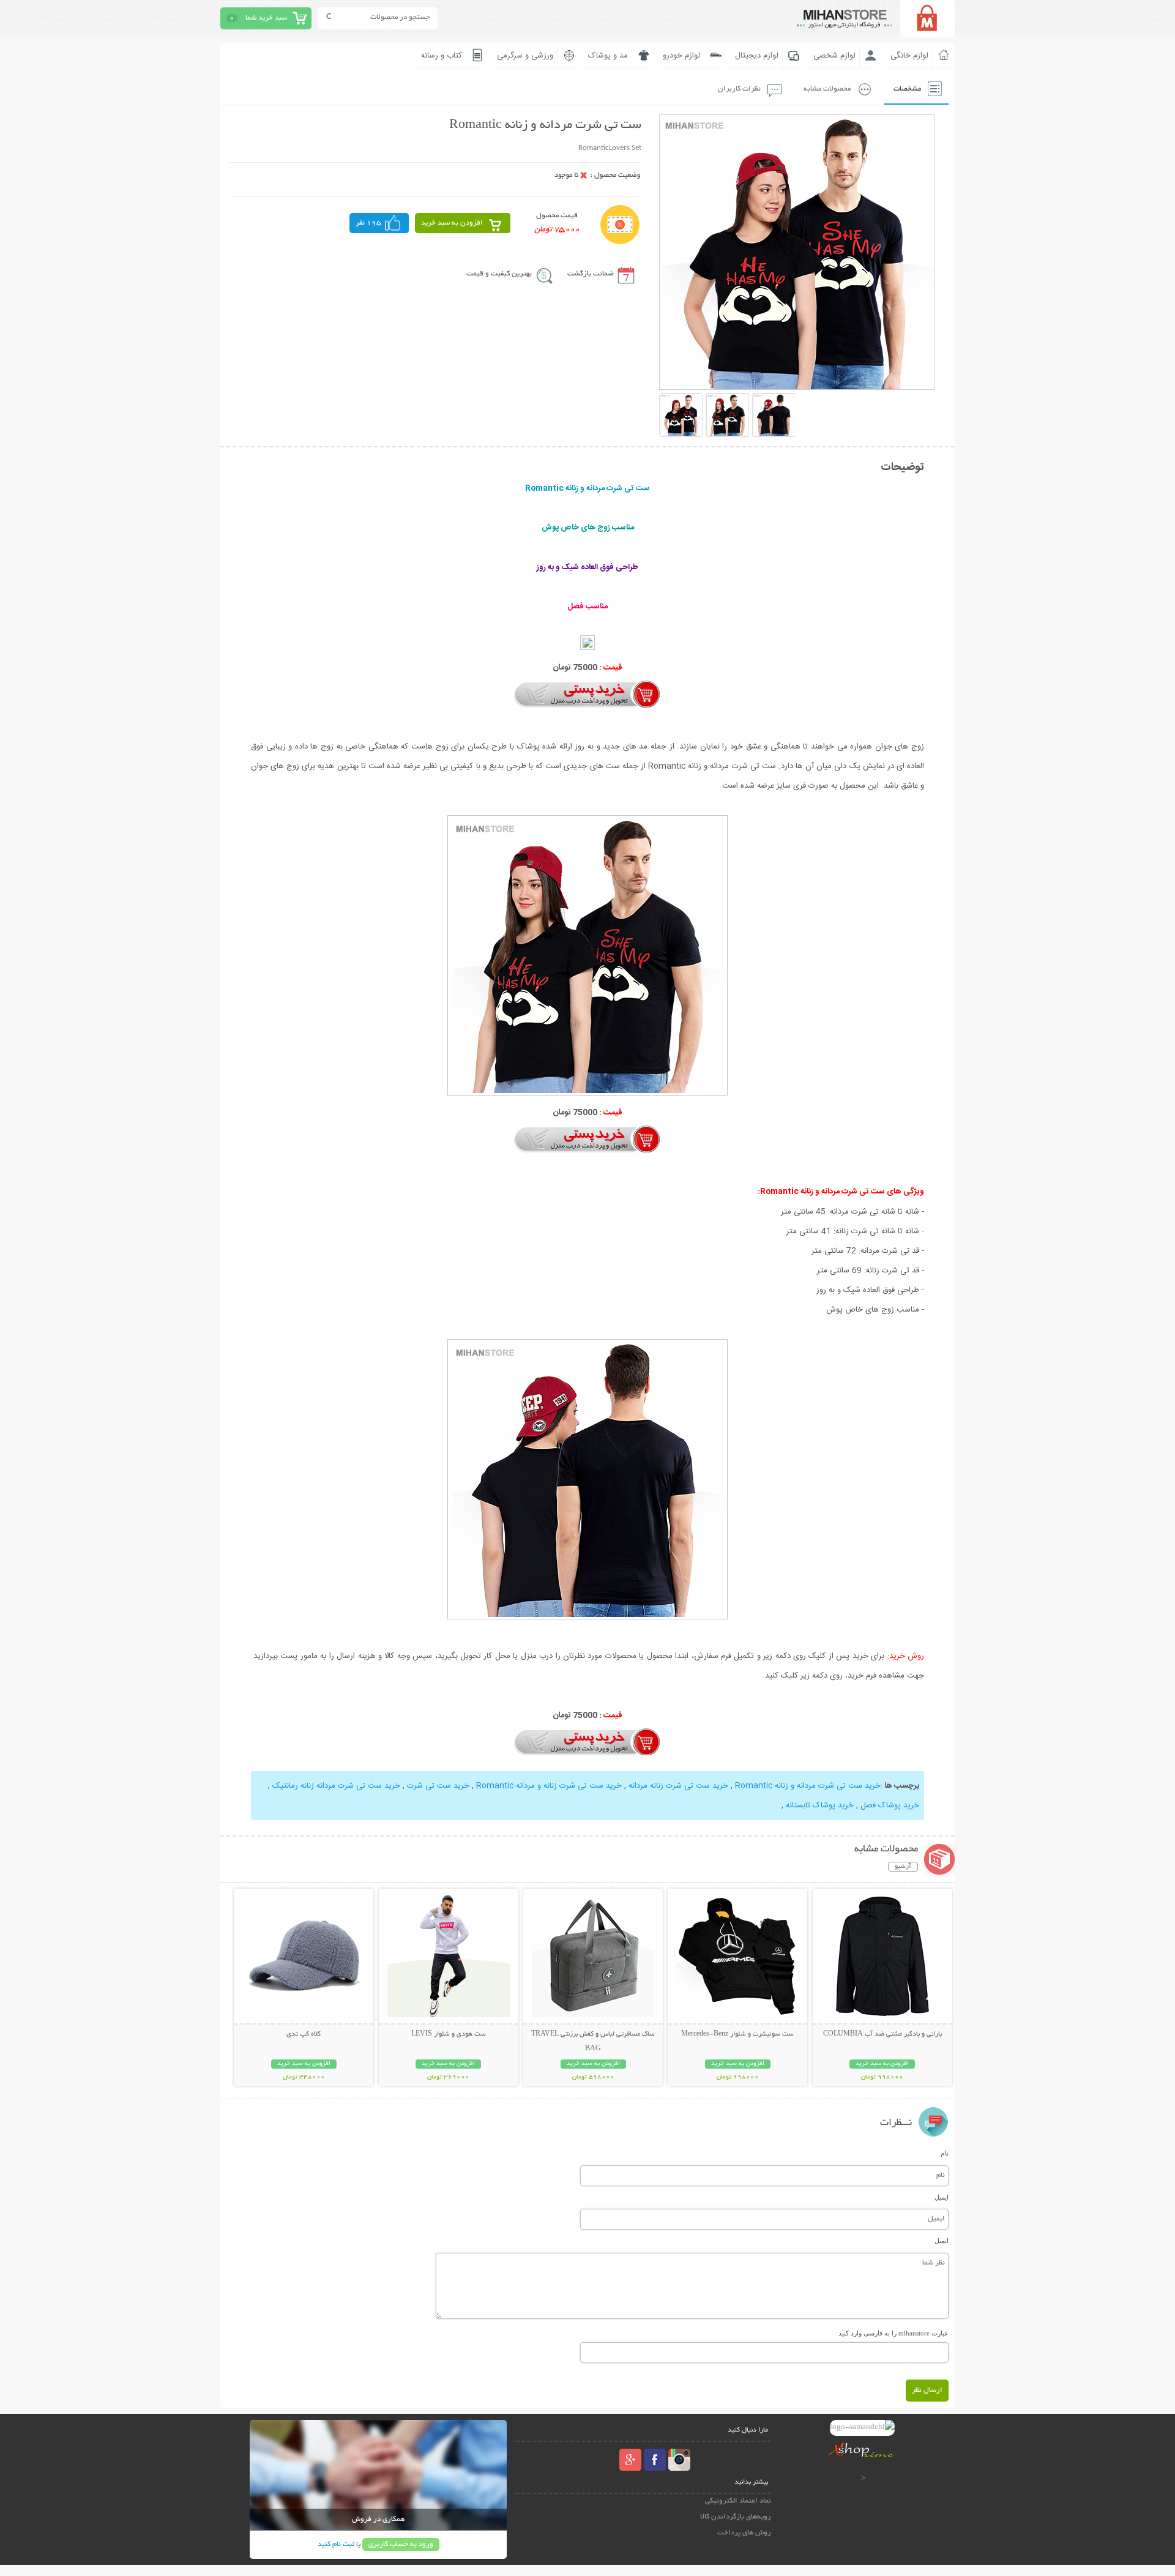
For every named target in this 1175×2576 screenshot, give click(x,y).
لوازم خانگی (909, 56)
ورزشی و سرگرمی (525, 56)
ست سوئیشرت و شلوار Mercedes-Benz (737, 2034)
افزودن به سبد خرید (452, 223)
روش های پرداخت (744, 2533)
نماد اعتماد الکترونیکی (738, 2501)
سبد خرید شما (266, 18)
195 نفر (368, 223)
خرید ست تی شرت (438, 1786)
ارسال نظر (927, 2390)
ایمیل (942, 2197)
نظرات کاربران (739, 89)
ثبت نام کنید (336, 2544)
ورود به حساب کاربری (401, 2544)
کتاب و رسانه (442, 56)
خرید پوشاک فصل (890, 1805)
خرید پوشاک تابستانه (820, 1805)
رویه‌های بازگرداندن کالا (736, 2517)
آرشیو (903, 1867)
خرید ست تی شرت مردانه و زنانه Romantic (808, 1786)
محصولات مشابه (827, 89)
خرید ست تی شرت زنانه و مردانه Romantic (549, 1786)
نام (945, 2153)
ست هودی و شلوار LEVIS (449, 2034)
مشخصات (907, 89)
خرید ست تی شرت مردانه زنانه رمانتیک (336, 1786)
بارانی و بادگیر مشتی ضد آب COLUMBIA (882, 2034)
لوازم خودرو (681, 56)
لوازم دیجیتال (757, 56)
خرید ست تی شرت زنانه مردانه (678, 1786)
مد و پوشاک (608, 56)
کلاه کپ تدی (304, 2034)
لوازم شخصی (834, 56)
